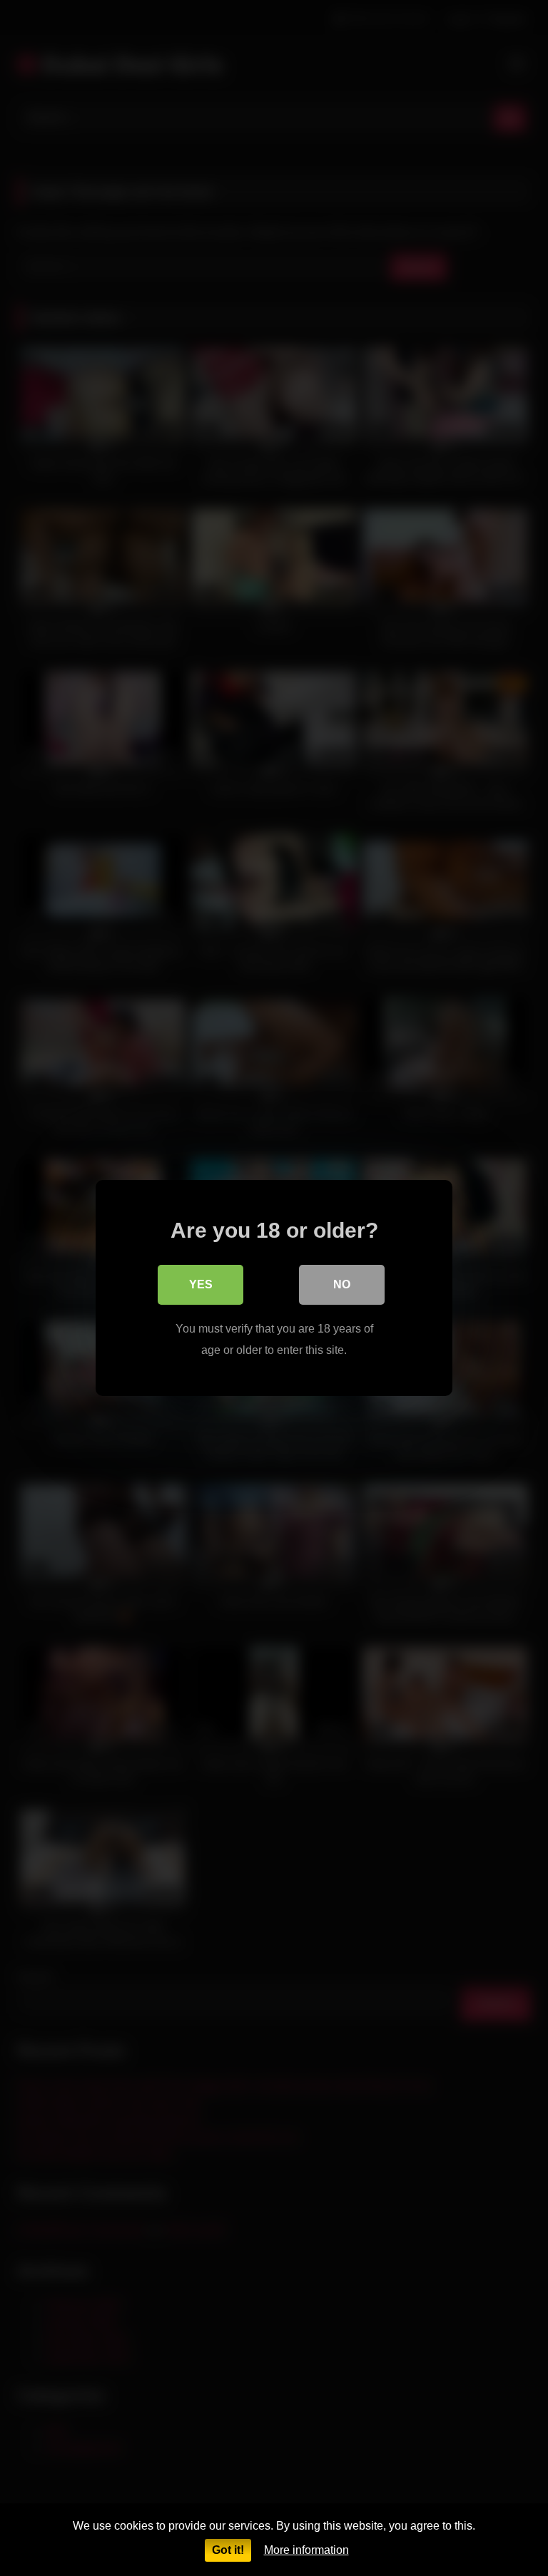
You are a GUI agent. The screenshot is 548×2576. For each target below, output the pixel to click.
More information (306, 2550)
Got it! (228, 2550)
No (342, 1284)
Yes (201, 1284)
